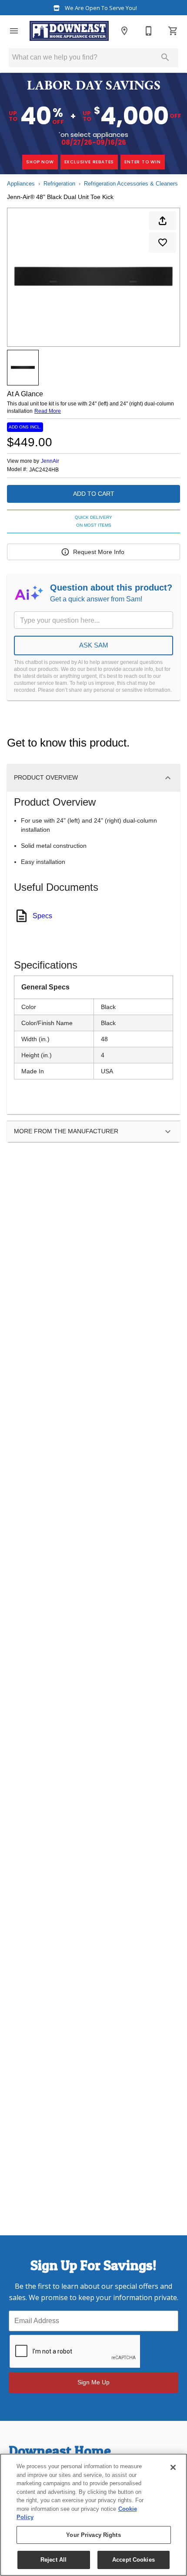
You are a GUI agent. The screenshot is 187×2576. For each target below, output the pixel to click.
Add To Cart (94, 494)
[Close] (173, 2467)
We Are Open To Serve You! (100, 8)
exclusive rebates (89, 162)
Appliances (21, 184)
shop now (40, 162)
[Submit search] (165, 57)
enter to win (143, 162)
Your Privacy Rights (93, 2535)
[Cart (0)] (173, 31)
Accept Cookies (134, 2560)
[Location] (124, 31)
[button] (14, 31)
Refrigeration (59, 184)
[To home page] (69, 31)
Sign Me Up (93, 2382)
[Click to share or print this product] (163, 221)
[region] (93, 2515)
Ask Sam (94, 645)
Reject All (53, 2560)
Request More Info (99, 552)
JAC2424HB (44, 470)
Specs (42, 916)
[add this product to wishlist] (163, 242)
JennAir (50, 461)
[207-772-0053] (149, 31)
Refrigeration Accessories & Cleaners (131, 184)
